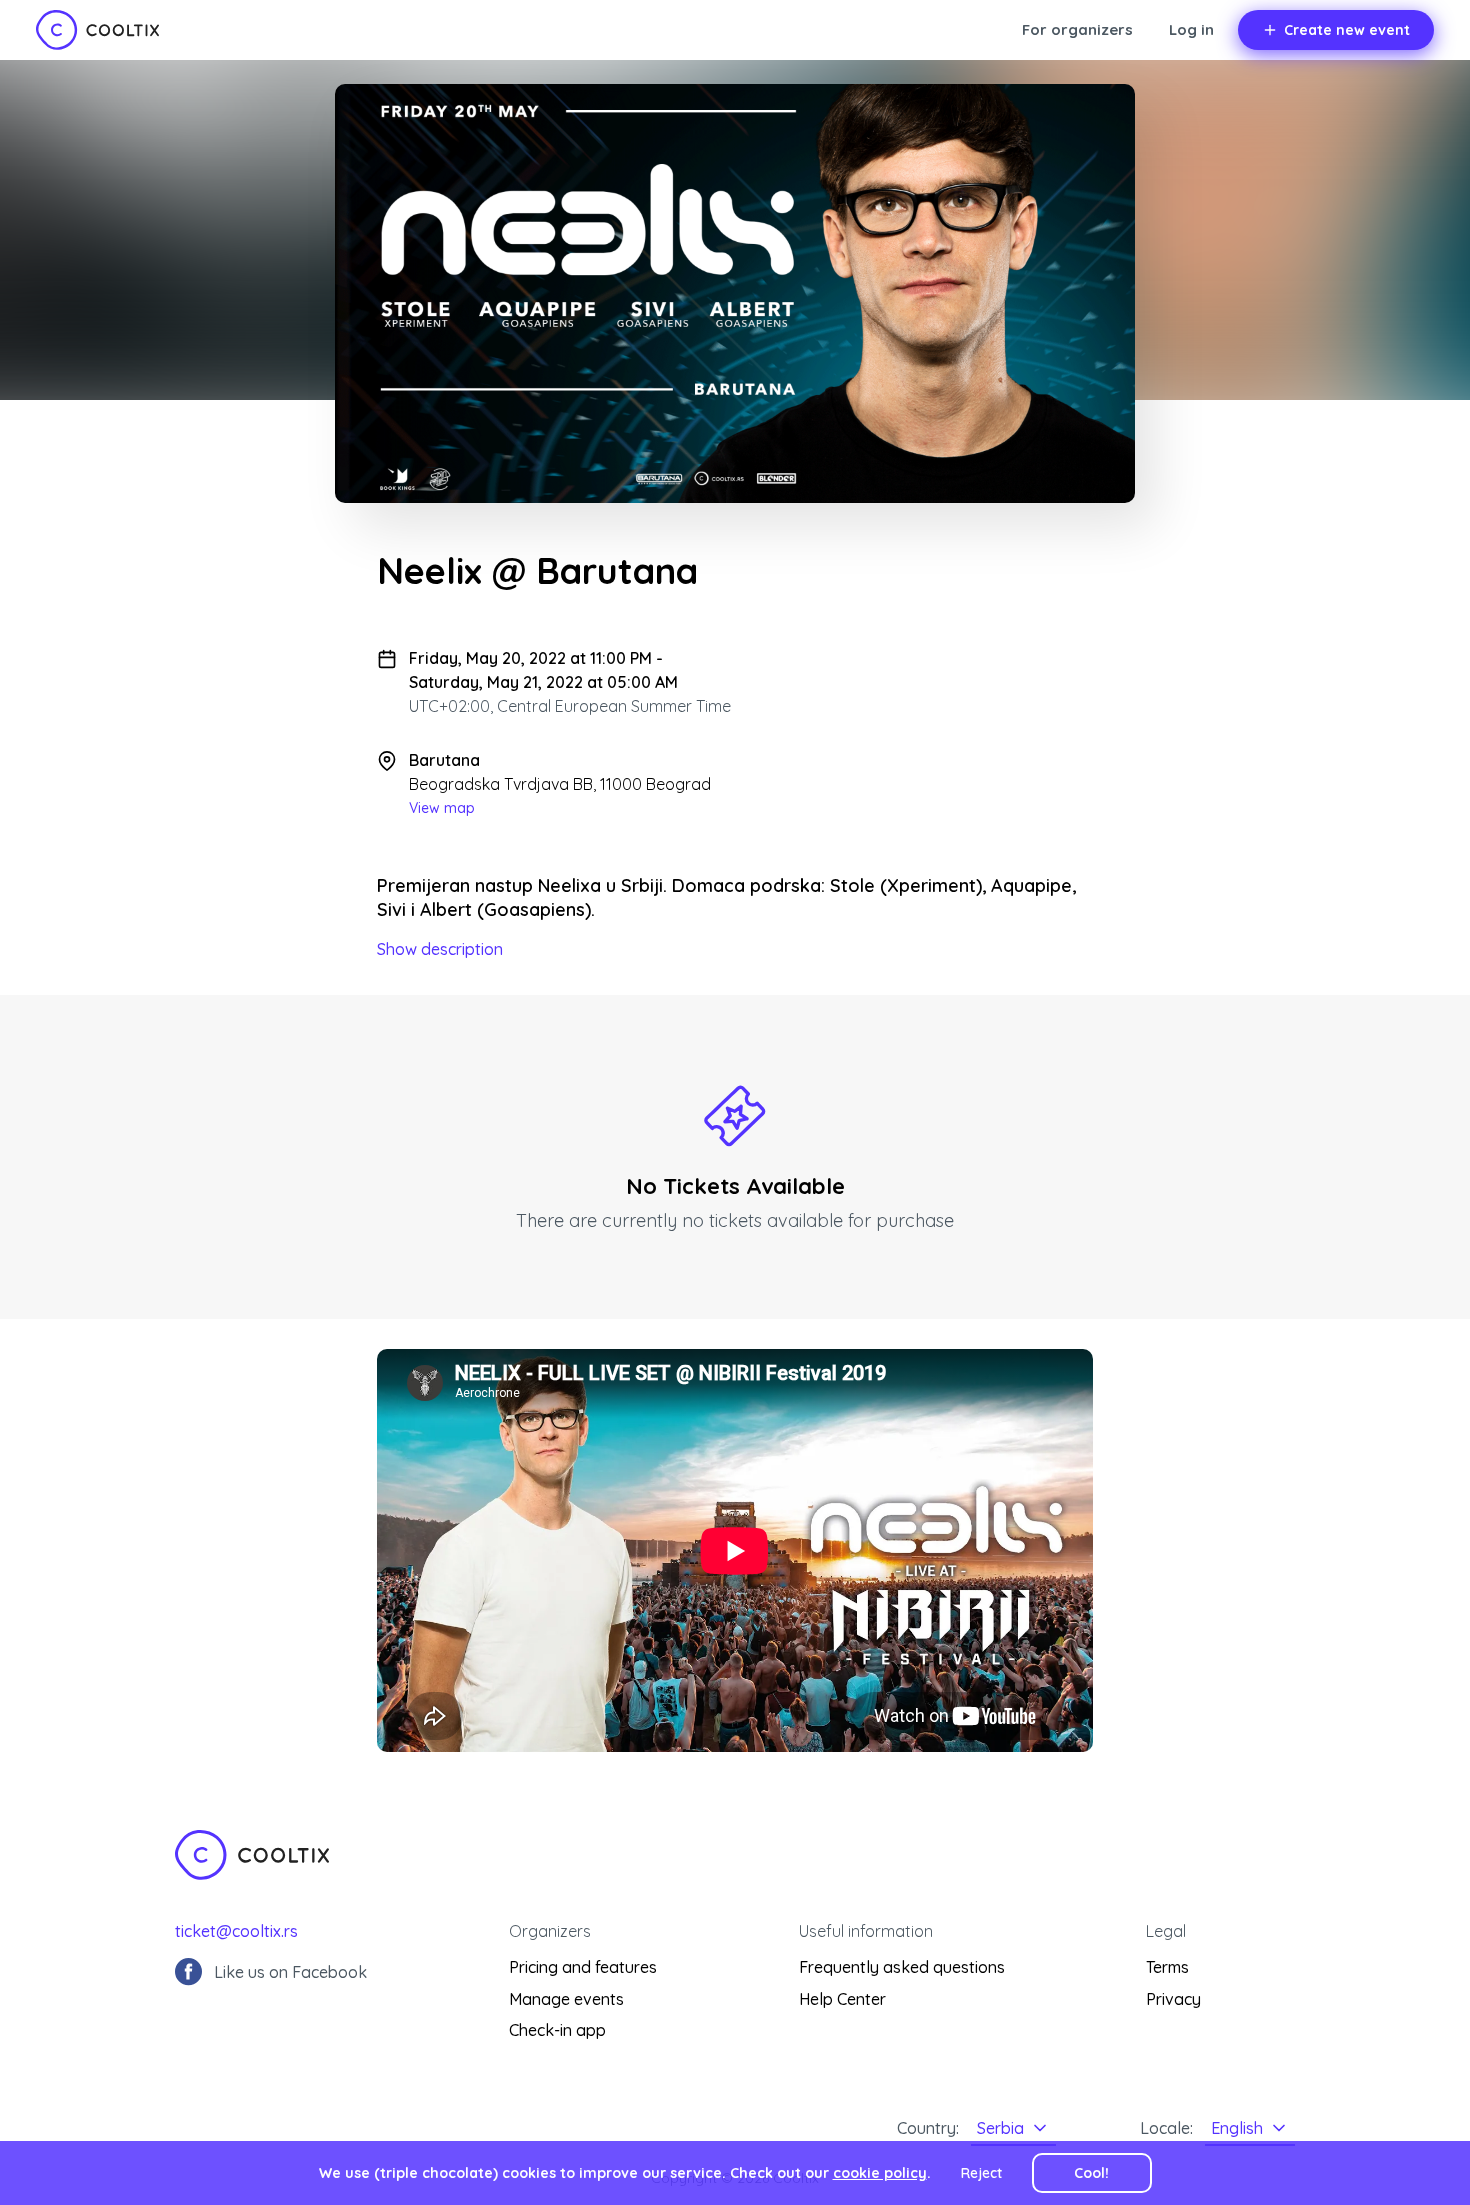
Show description (440, 949)
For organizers (1077, 29)
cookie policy (880, 2173)
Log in (1191, 29)
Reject (981, 2173)
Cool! (1091, 2173)
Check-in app (557, 2030)
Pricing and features (583, 1967)
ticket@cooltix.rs (236, 1931)
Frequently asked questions (902, 1967)
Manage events (566, 1999)
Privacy (1173, 1999)
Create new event (1347, 30)
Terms (1167, 1967)
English (1237, 2128)
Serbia (1000, 2128)
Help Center (842, 1999)
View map (442, 808)
